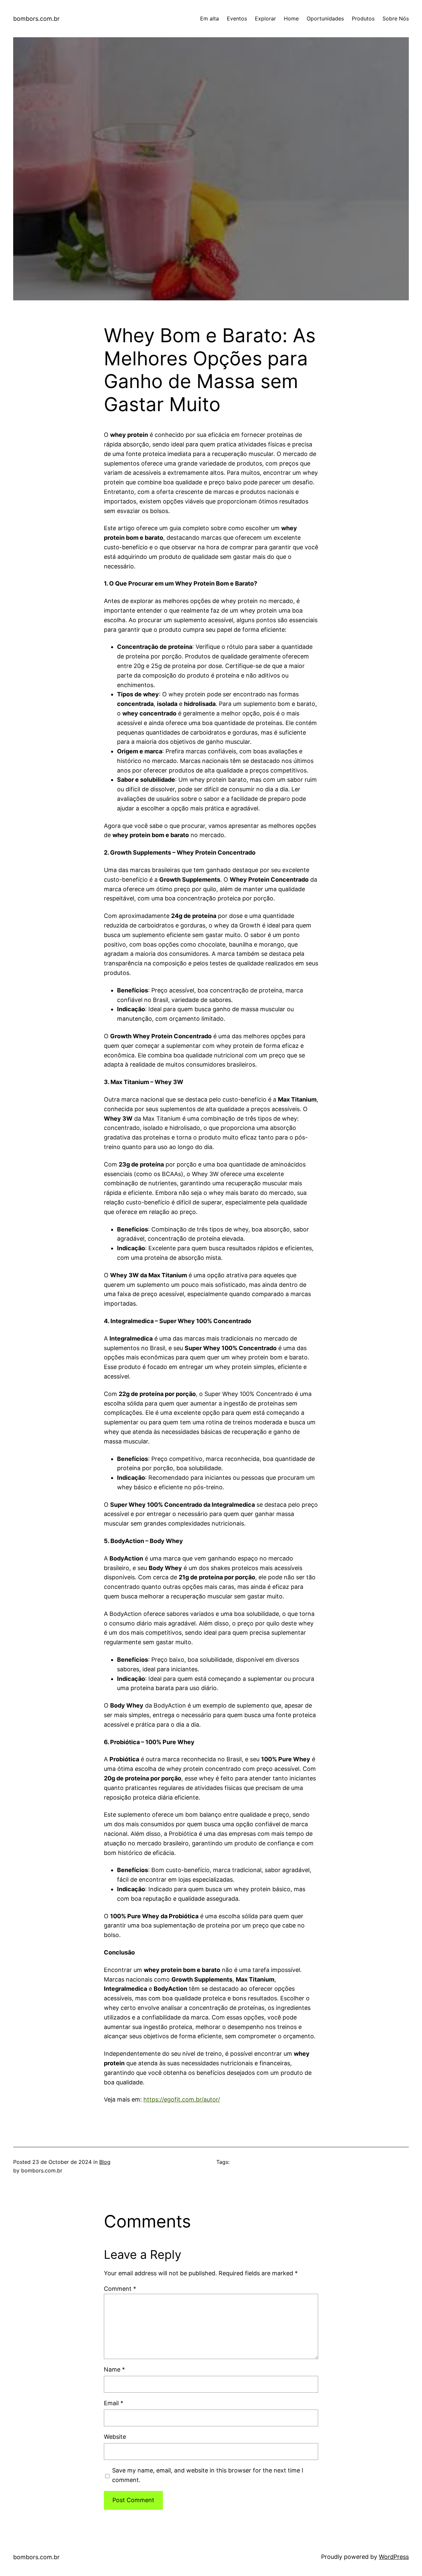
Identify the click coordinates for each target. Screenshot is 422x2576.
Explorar (265, 18)
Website (115, 2437)
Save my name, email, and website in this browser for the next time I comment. (208, 2475)
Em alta (210, 18)
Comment (120, 2289)
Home (291, 18)
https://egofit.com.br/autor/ (182, 2099)
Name (114, 2369)
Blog (105, 2162)
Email (114, 2403)
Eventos (237, 18)
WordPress (394, 2557)
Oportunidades (325, 18)
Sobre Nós (396, 18)
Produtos (363, 18)
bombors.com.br (36, 19)
